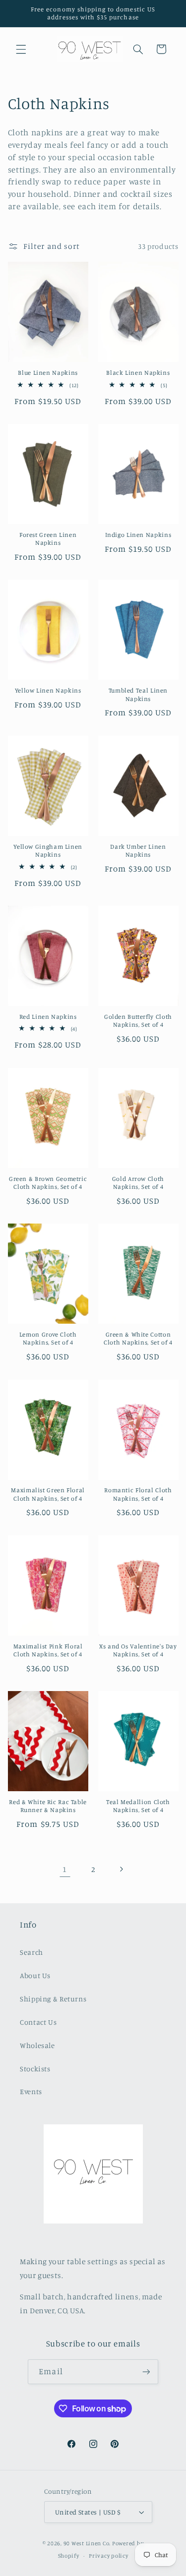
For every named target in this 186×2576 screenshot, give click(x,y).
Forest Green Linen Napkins (48, 539)
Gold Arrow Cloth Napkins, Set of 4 (138, 1183)
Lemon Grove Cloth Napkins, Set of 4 (48, 1338)
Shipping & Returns (53, 1999)
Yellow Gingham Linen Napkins (48, 850)
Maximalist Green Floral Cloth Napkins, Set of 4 (48, 1494)
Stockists (35, 2069)
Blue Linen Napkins (48, 373)
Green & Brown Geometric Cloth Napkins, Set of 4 (48, 1183)
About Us (35, 1975)
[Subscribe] (146, 2371)
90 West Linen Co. (87, 2543)
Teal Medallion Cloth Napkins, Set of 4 (138, 1806)
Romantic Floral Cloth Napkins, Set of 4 (138, 1494)
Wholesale (37, 2045)
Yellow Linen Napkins (48, 690)
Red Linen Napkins (48, 1017)
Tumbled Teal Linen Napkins (138, 694)
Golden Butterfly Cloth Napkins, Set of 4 (138, 1021)
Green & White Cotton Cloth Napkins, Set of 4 (138, 1338)
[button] (21, 49)
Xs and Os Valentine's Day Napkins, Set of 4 (138, 1650)
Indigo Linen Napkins (138, 535)
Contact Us (38, 2022)
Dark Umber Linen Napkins (138, 850)
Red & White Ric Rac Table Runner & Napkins (48, 1806)
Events (31, 2091)
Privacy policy (108, 2556)
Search (31, 1952)
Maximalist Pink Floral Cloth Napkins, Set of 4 (48, 1650)
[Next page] (121, 1869)
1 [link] (65, 1869)
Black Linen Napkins (138, 373)
